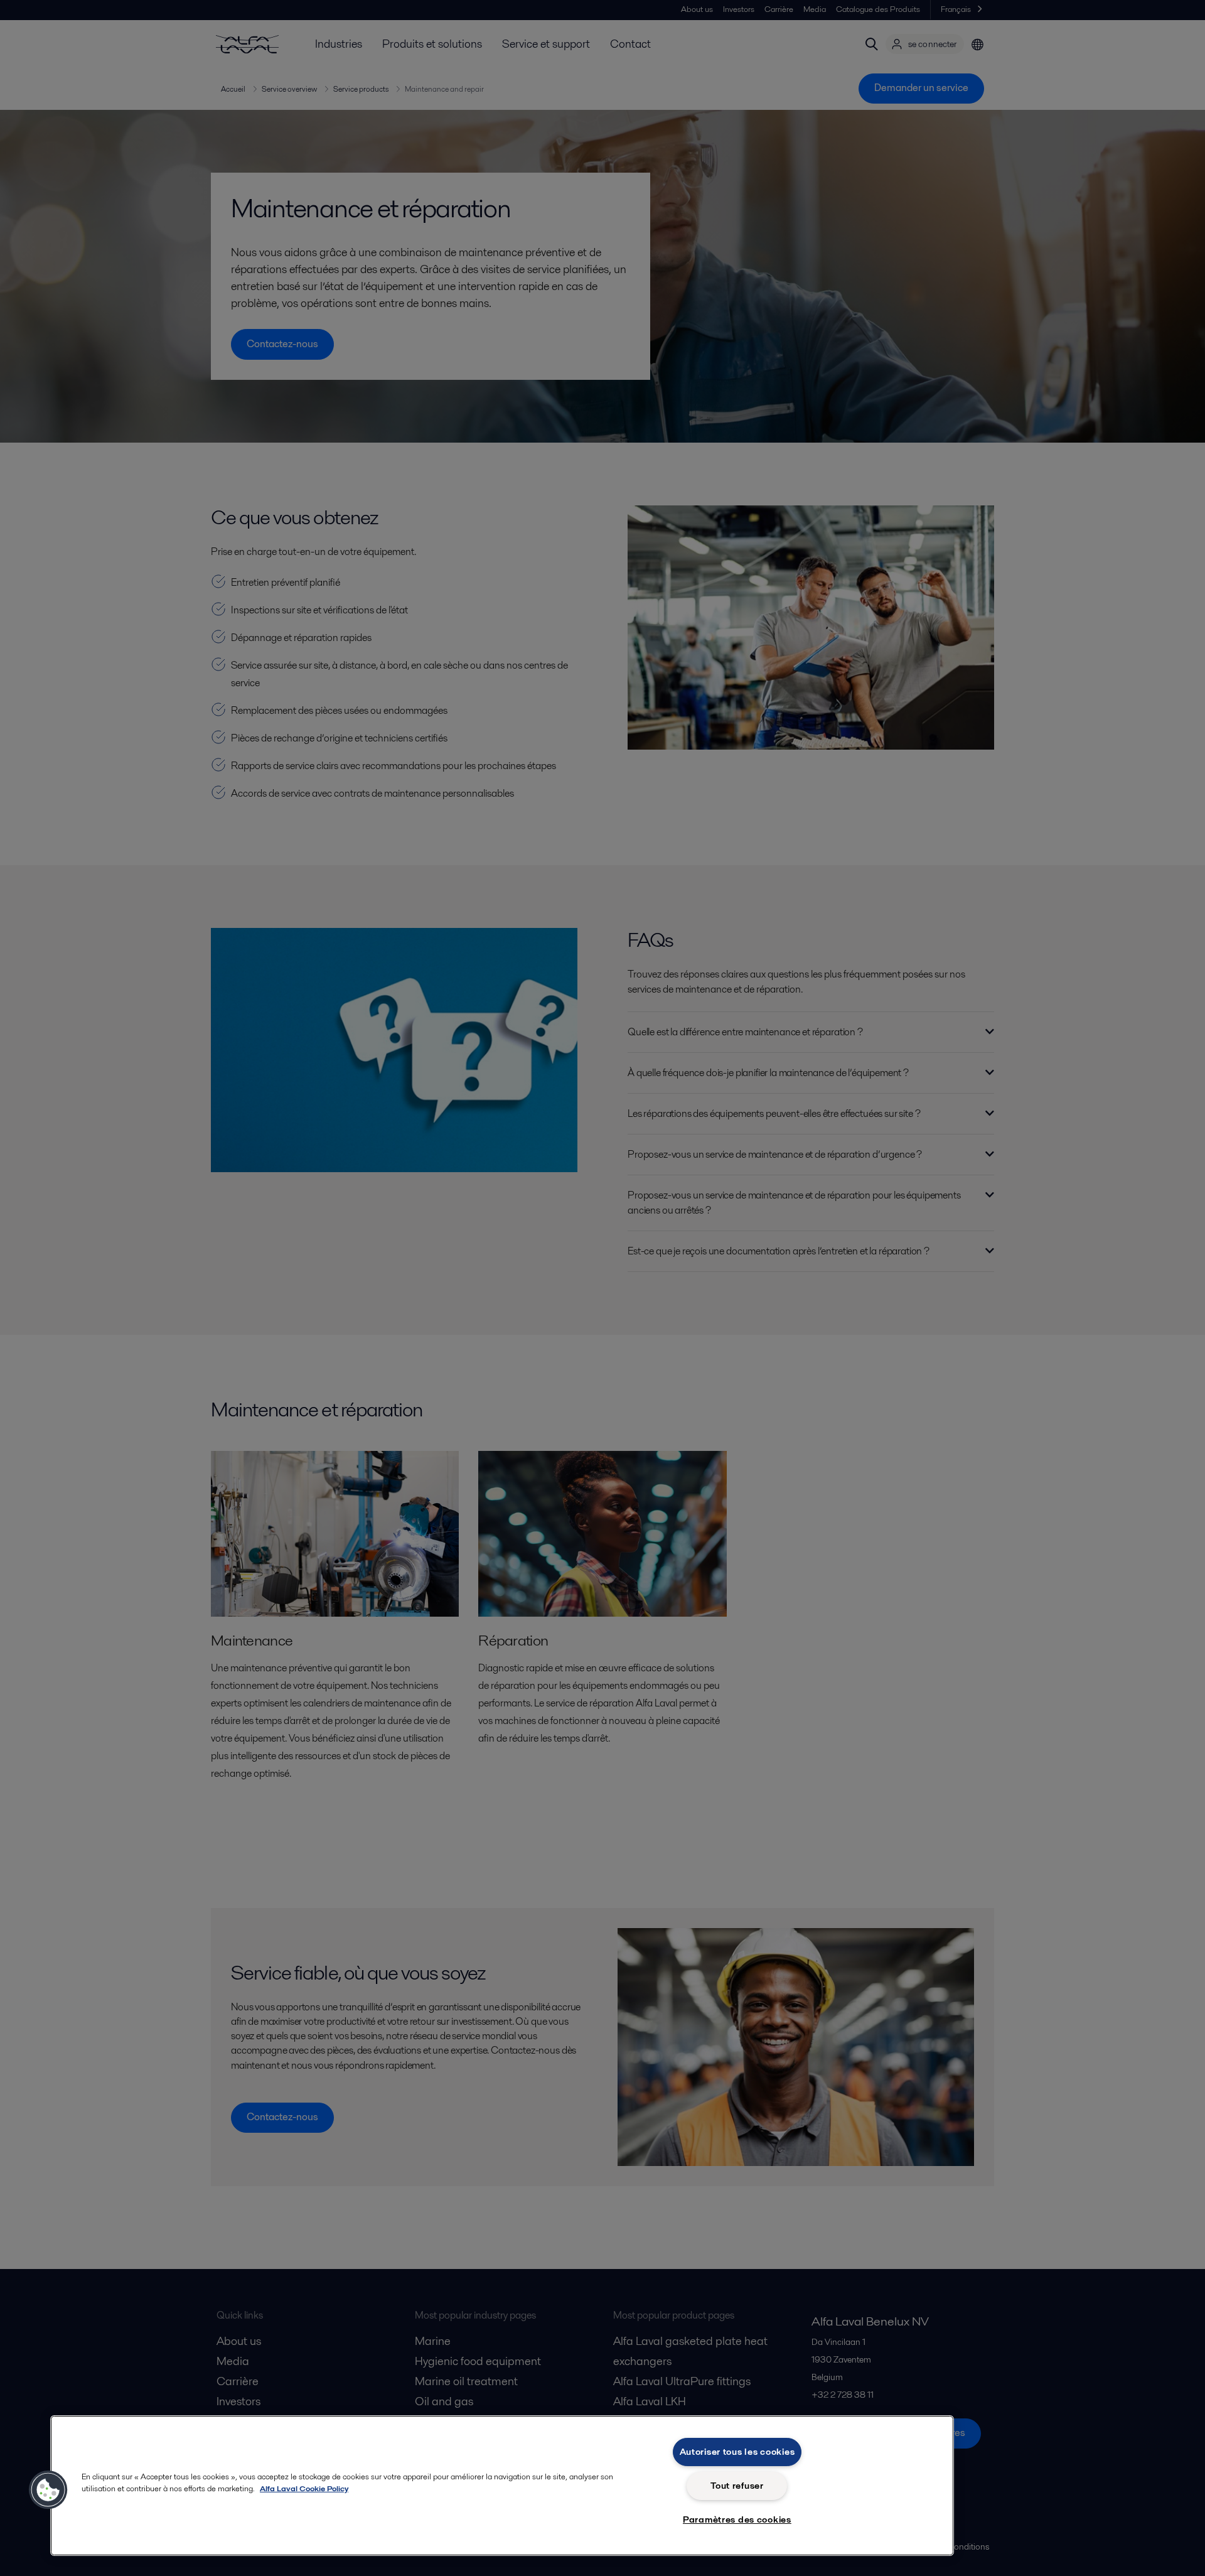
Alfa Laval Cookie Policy (304, 2488)
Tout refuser (737, 2486)
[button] (48, 2490)
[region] (502, 2486)
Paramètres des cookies (737, 2519)
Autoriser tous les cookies (737, 2452)
